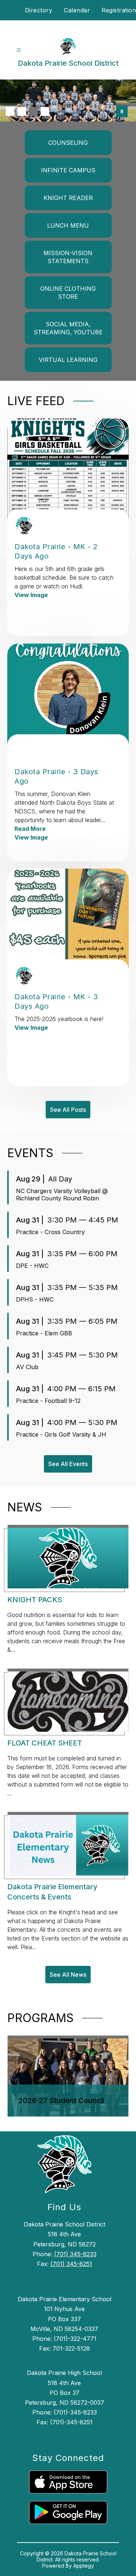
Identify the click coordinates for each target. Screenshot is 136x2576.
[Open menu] (19, 50)
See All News (68, 1975)
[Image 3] (33, 111)
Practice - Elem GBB (44, 1333)
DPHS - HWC (35, 1299)
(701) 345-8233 (75, 2254)
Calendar (77, 10)
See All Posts (68, 1110)
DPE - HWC (32, 1266)
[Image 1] (10, 111)
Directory (39, 10)
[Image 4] (45, 111)
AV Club (27, 1367)
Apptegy (84, 2566)
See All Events (68, 1464)
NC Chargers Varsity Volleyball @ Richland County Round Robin (62, 1195)
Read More (30, 829)
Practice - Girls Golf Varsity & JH (61, 1434)
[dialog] (68, 2076)
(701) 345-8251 (71, 2264)
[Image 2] (22, 111)
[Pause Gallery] (122, 111)
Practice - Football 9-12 (48, 1401)
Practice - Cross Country (50, 1232)
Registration (119, 10)
